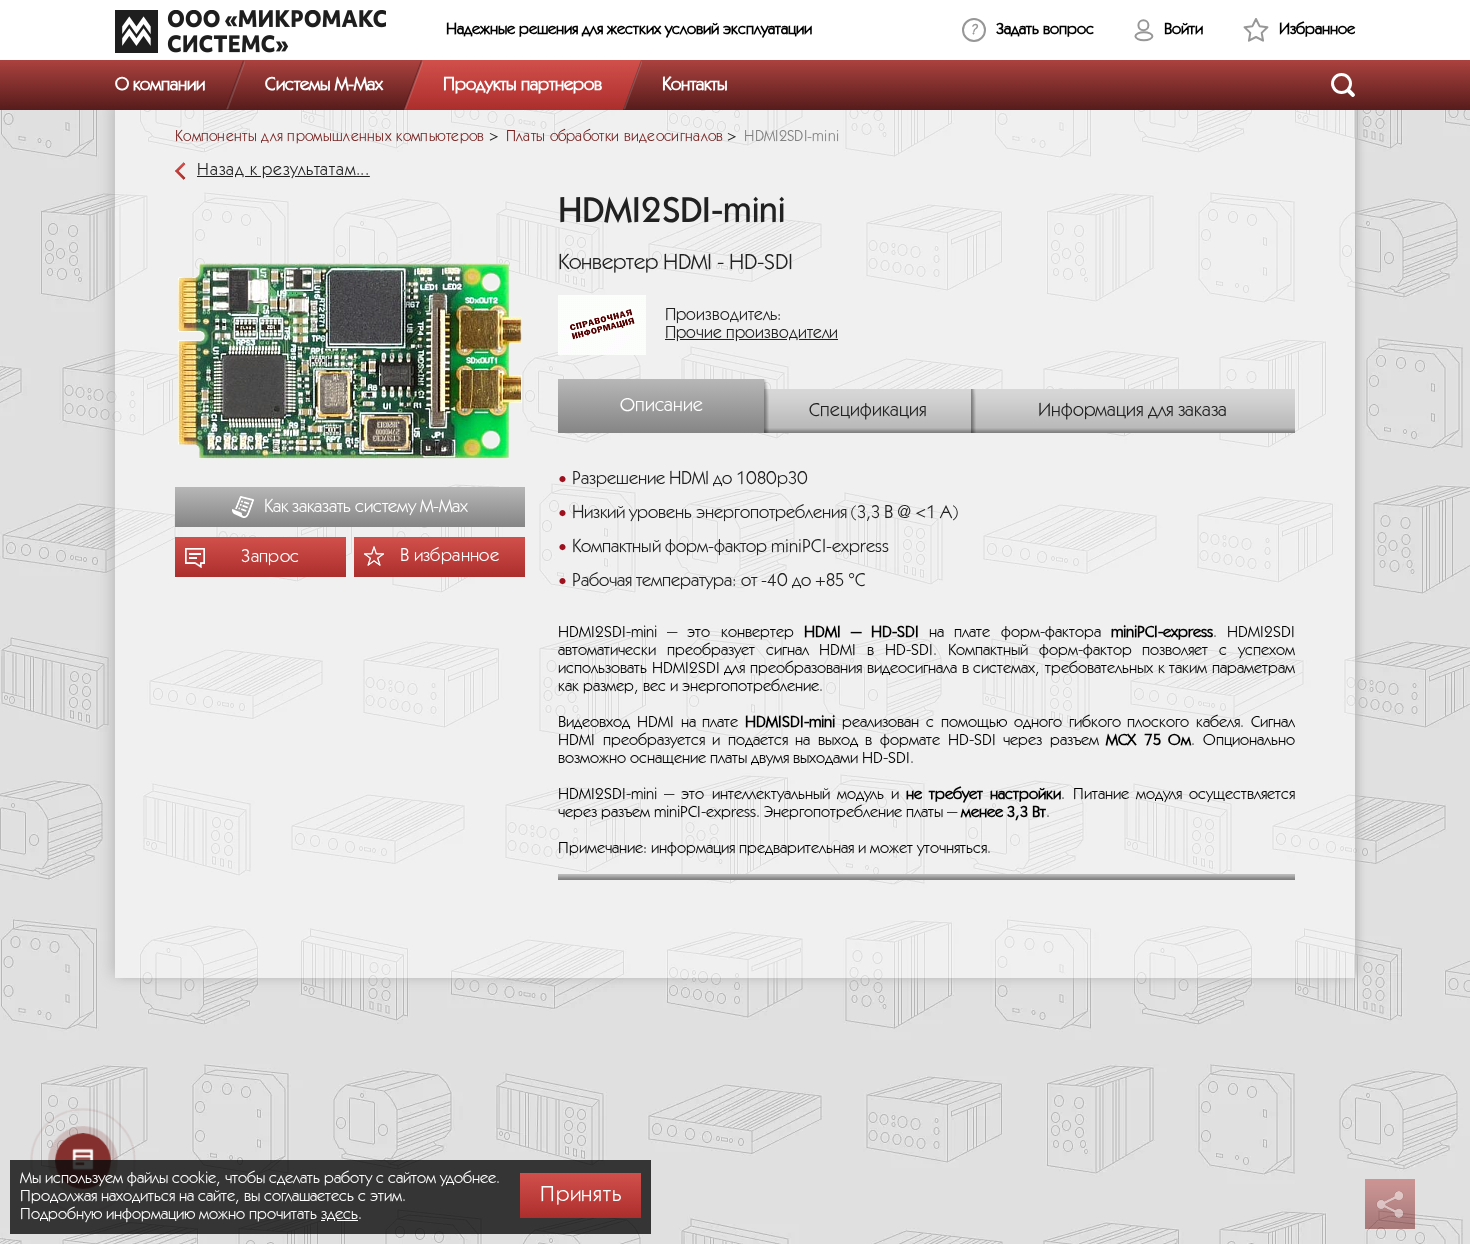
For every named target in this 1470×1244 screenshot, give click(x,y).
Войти (1183, 29)
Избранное (1317, 29)
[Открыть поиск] (1343, 85)
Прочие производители (751, 333)
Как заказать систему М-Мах (366, 507)
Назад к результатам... (283, 170)
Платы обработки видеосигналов (615, 137)
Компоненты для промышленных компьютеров (330, 137)
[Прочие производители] (609, 324)
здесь (339, 1214)
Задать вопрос (1045, 29)
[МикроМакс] (250, 31)
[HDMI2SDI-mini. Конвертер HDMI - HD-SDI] (350, 363)
